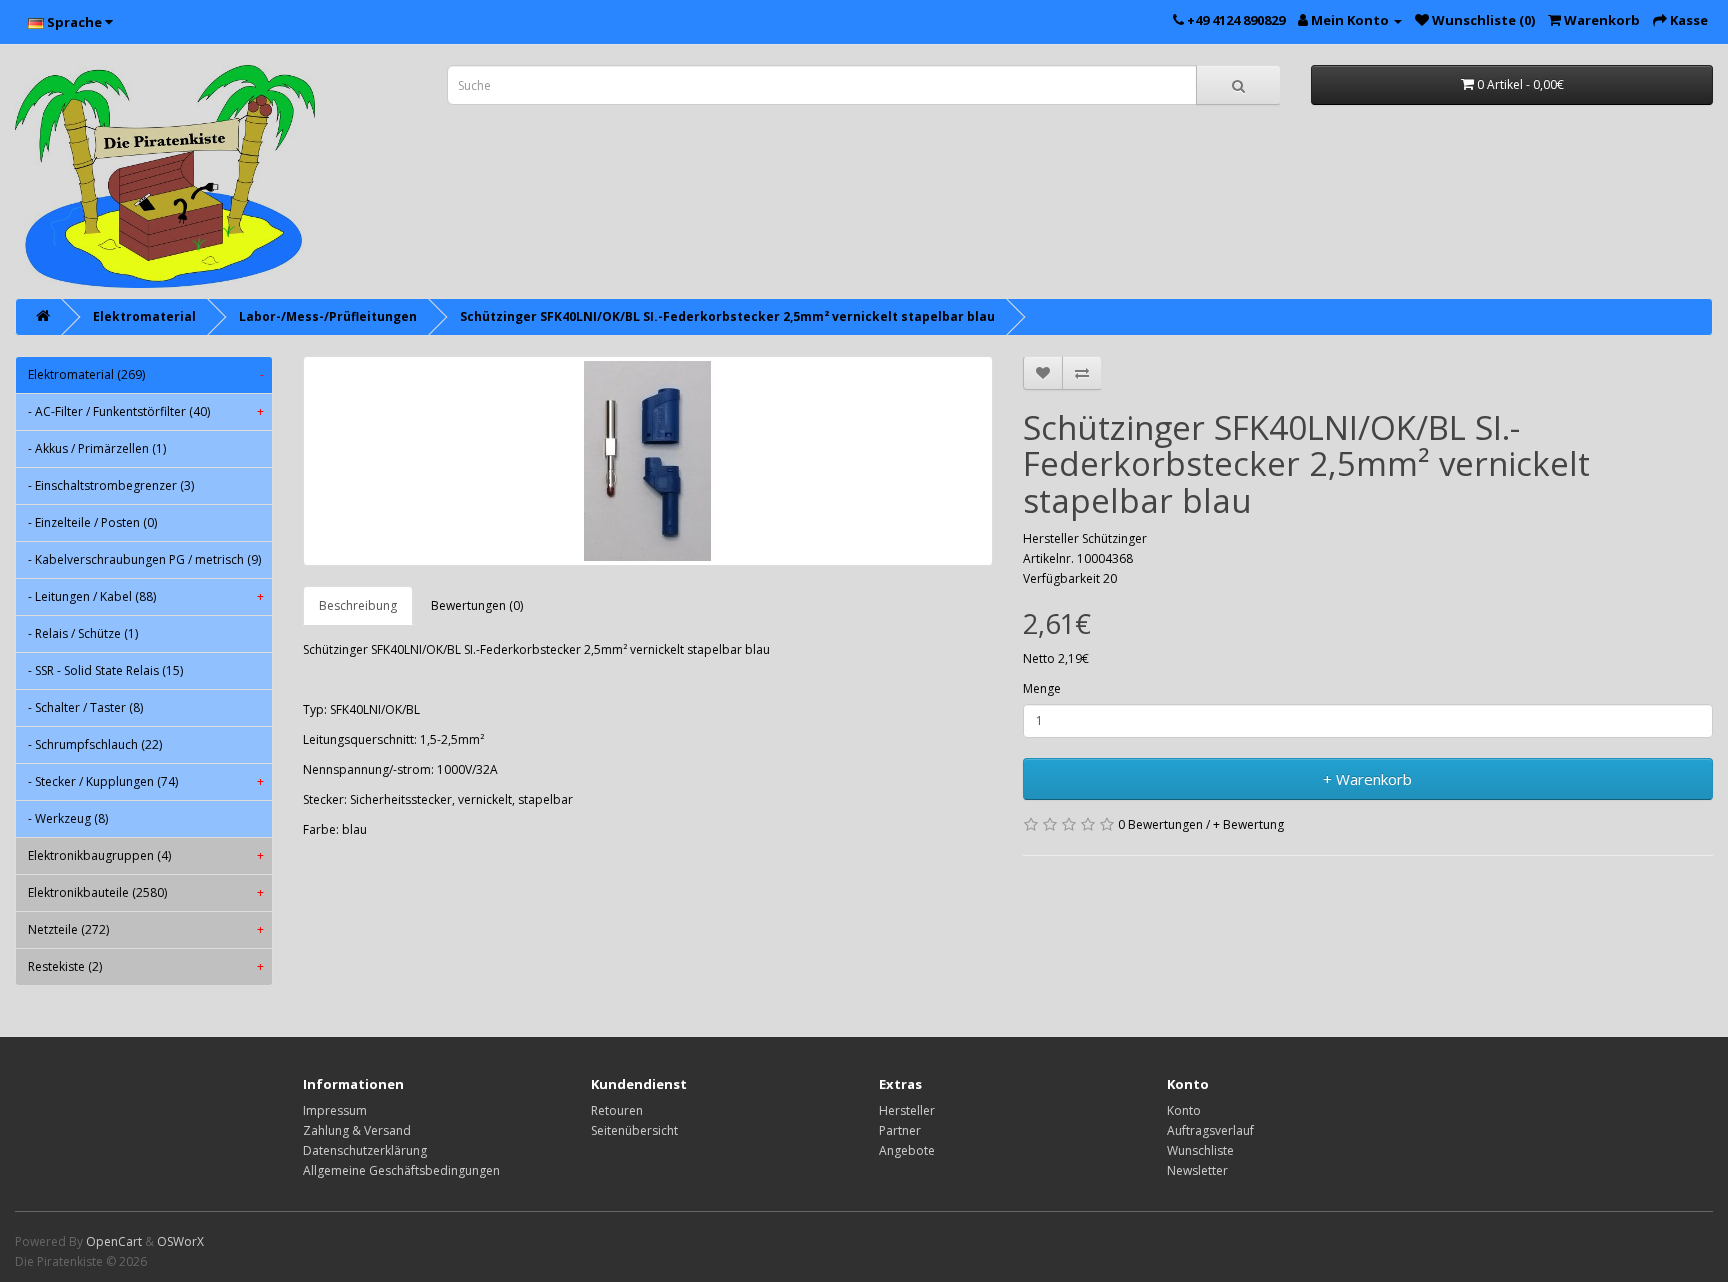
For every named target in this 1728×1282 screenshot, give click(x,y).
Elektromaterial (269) (146, 374)
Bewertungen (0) (477, 605)
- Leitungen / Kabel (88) (146, 596)
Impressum (335, 1110)
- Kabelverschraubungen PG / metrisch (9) (144, 559)
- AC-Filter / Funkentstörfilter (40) (146, 411)
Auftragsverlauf (1210, 1130)
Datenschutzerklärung (365, 1150)
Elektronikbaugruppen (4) (146, 855)
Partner (900, 1130)
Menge (1042, 688)
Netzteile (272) (146, 929)
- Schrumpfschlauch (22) (95, 744)
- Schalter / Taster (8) (85, 707)
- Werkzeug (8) (68, 818)
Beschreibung (358, 605)
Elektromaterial (144, 316)
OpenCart (114, 1241)
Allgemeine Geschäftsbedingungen (401, 1170)
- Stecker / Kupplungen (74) (146, 781)
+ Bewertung (1248, 824)
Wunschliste (1200, 1150)
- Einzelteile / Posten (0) (92, 522)
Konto (1184, 1110)
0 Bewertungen (1160, 824)
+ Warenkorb (1367, 779)
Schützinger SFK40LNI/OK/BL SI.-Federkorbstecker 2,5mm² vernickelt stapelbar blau (727, 316)
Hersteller (907, 1110)
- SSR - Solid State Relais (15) (105, 670)
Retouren (617, 1110)
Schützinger (1114, 538)
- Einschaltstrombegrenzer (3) (111, 485)
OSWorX (180, 1241)
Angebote (907, 1150)
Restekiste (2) (146, 966)
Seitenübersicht (634, 1130)
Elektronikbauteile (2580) (146, 892)
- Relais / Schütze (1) (83, 633)
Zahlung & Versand (357, 1130)
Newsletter (1197, 1170)
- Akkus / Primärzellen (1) (97, 448)
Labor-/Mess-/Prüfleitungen (328, 316)
